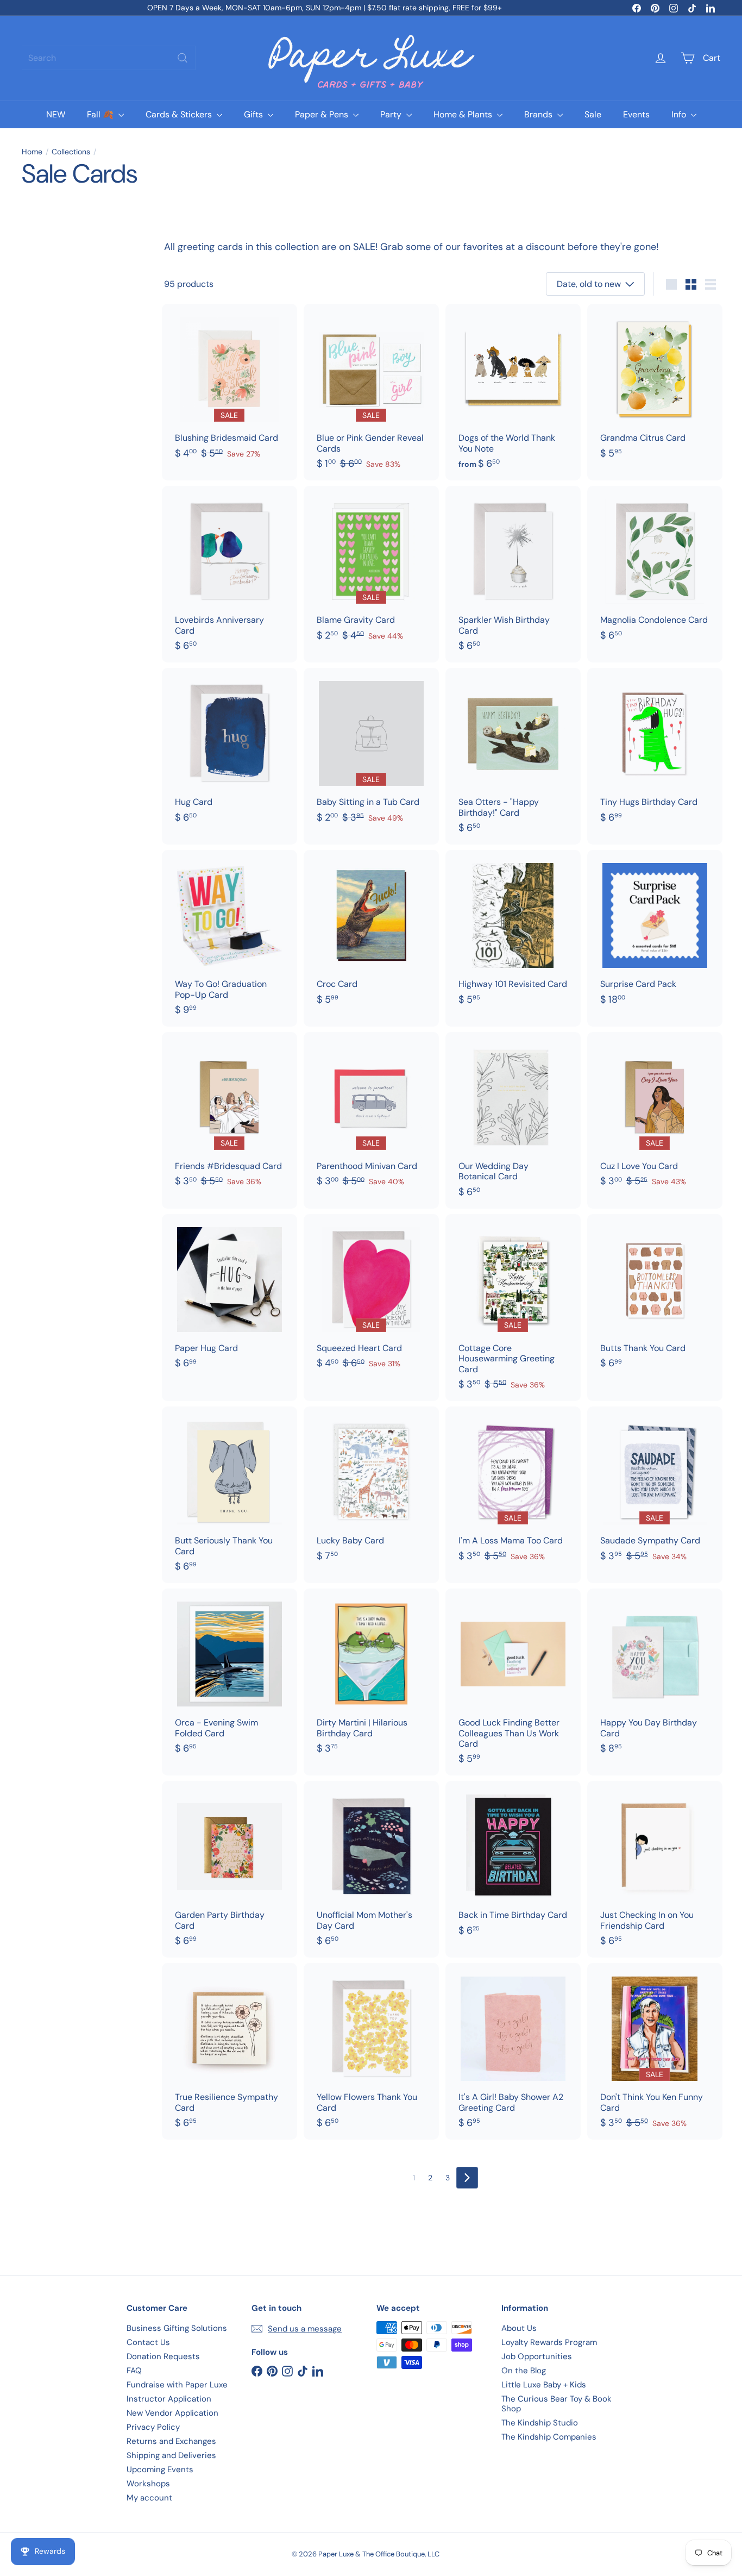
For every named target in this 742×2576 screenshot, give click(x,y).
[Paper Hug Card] (229, 1297)
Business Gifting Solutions (177, 2328)
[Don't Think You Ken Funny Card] (655, 2051)
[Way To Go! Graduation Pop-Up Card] (229, 938)
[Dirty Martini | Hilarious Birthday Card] (371, 1677)
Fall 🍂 (101, 114)
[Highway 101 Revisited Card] (513, 933)
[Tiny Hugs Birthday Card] (655, 751)
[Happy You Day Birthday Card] (655, 1677)
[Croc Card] (371, 933)
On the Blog (524, 2371)
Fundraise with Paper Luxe (177, 2385)
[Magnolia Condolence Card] (655, 569)
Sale (593, 114)
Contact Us (148, 2342)
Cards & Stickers (180, 114)
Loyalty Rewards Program (549, 2342)
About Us (519, 2328)
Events (636, 114)
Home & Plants (464, 114)
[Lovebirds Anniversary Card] (229, 574)
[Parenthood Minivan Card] (371, 1115)
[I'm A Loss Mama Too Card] (513, 1490)
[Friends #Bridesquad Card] (229, 1115)
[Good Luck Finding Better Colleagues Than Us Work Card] (513, 1682)
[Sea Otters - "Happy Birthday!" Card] (513, 756)
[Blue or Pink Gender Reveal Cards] (371, 392)
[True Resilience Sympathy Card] (229, 2051)
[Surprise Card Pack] (655, 933)
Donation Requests (163, 2356)
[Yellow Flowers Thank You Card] (371, 2051)
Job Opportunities (537, 2356)
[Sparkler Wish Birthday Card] (513, 574)
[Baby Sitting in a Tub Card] (371, 751)
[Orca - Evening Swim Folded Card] (229, 1677)
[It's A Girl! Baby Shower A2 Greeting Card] (513, 2051)
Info (680, 114)
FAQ (134, 2371)
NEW (56, 114)
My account (149, 2498)
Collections (71, 152)
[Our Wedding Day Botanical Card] (513, 1120)
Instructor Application (169, 2399)
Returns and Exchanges (171, 2441)
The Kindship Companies (549, 2437)
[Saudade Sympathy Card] (655, 1490)
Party (392, 114)
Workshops (148, 2484)
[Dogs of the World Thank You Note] (513, 392)
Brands (539, 114)
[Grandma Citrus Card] (655, 387)
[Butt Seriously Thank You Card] (229, 1495)
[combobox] (109, 58)
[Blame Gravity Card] (371, 569)
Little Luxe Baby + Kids (544, 2385)
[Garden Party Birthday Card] (229, 1869)
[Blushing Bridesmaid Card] (229, 387)
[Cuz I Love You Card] (655, 1115)
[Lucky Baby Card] (371, 1490)
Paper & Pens (323, 114)
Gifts (254, 114)
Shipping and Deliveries (171, 2455)
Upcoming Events (160, 2469)
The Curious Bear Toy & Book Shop (556, 2404)
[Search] (183, 58)
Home (32, 152)
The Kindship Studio (540, 2423)
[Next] (467, 2178)
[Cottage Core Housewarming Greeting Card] (513, 1308)
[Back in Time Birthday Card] (513, 1864)
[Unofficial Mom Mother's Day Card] (371, 1869)
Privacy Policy (153, 2427)
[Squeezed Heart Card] (371, 1297)
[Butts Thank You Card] (655, 1297)
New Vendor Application (172, 2413)
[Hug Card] (229, 751)
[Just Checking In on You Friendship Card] (655, 1869)
